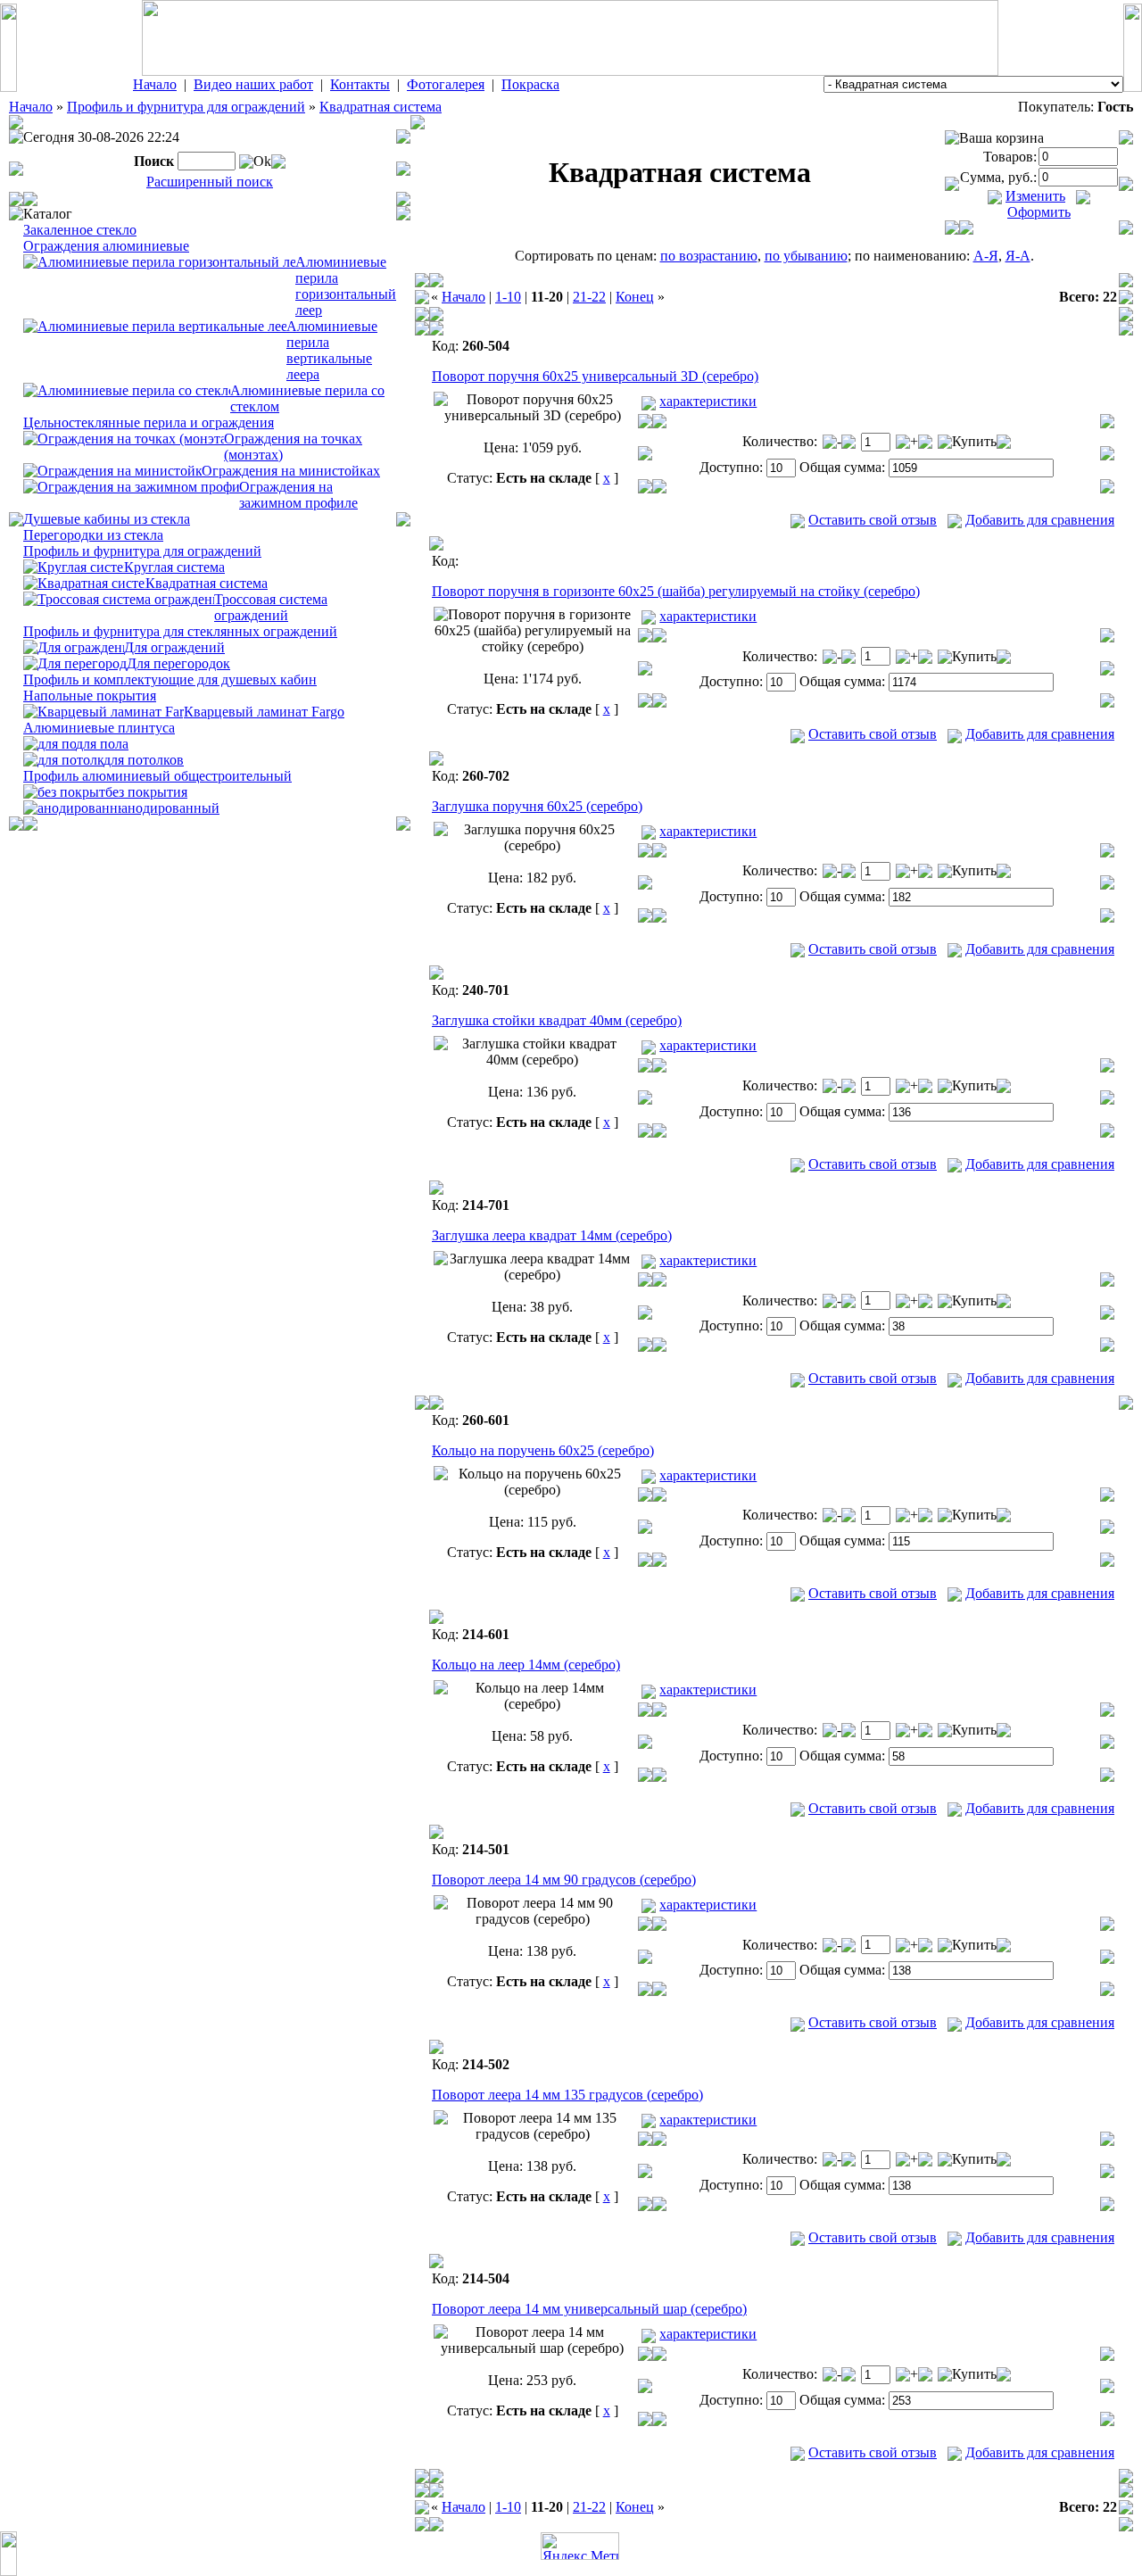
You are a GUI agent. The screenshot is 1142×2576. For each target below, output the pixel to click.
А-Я (986, 256)
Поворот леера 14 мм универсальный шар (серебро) (589, 2309)
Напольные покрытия (90, 696)
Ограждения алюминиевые (106, 246)
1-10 (508, 297)
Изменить (1035, 196)
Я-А (1018, 256)
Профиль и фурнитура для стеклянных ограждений (180, 631)
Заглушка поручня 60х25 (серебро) (537, 806)
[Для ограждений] (74, 646)
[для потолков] (63, 759)
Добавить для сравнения (1040, 520)
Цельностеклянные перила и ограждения (149, 422)
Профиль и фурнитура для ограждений (186, 107)
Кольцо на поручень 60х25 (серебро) (543, 1450)
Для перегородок (178, 663)
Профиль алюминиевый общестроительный (157, 776)
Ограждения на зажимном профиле (298, 495)
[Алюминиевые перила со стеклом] (127, 389)
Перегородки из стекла (93, 535)
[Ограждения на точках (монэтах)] (124, 438)
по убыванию (806, 256)
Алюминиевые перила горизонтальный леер (346, 286)
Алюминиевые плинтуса (99, 728)
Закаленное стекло (80, 230)
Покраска (530, 84)
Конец (635, 297)
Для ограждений (174, 647)
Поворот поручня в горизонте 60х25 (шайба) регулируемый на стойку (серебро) (676, 591)
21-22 (589, 297)
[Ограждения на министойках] (112, 470)
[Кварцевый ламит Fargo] (103, 711)
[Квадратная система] (84, 582)
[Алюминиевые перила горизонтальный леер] (159, 261)
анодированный (170, 808)
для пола (102, 744)
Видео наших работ (253, 84)
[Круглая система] (74, 566)
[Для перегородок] (75, 663)
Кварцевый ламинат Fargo (264, 712)
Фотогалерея (446, 84)
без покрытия (146, 792)
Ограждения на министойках (291, 471)
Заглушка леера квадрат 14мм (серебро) (552, 1235)
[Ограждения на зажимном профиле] (131, 486)
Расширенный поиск (210, 182)
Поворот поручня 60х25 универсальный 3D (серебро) (595, 376)
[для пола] (50, 743)
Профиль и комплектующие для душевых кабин (170, 679)
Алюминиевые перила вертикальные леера (332, 350)
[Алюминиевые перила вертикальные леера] (155, 325)
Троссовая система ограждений (271, 607)
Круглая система (174, 567)
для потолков (144, 760)
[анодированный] (72, 807)
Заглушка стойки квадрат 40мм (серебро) (557, 1020)
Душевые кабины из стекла (107, 519)
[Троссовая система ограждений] (119, 598)
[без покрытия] (64, 791)
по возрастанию (709, 256)
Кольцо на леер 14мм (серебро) (526, 1665)
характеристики (708, 401)
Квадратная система (381, 107)
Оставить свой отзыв (873, 520)
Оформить (1039, 212)
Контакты (360, 84)
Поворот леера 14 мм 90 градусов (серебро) (564, 1880)
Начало (155, 84)
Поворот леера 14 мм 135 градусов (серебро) (567, 2095)
